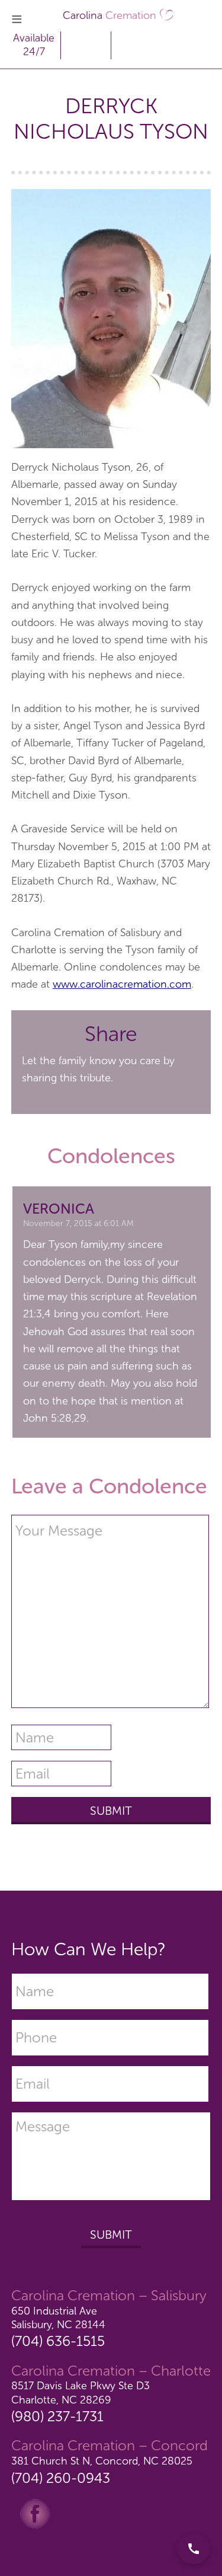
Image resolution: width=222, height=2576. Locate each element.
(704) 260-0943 (61, 2478)
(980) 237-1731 (57, 2416)
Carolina (110, 15)
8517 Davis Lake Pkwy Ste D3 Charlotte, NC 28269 (81, 2393)
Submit (111, 2235)
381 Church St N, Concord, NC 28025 (102, 2461)
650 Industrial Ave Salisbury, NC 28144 (58, 2318)
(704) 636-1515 (58, 2341)
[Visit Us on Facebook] (35, 2513)
